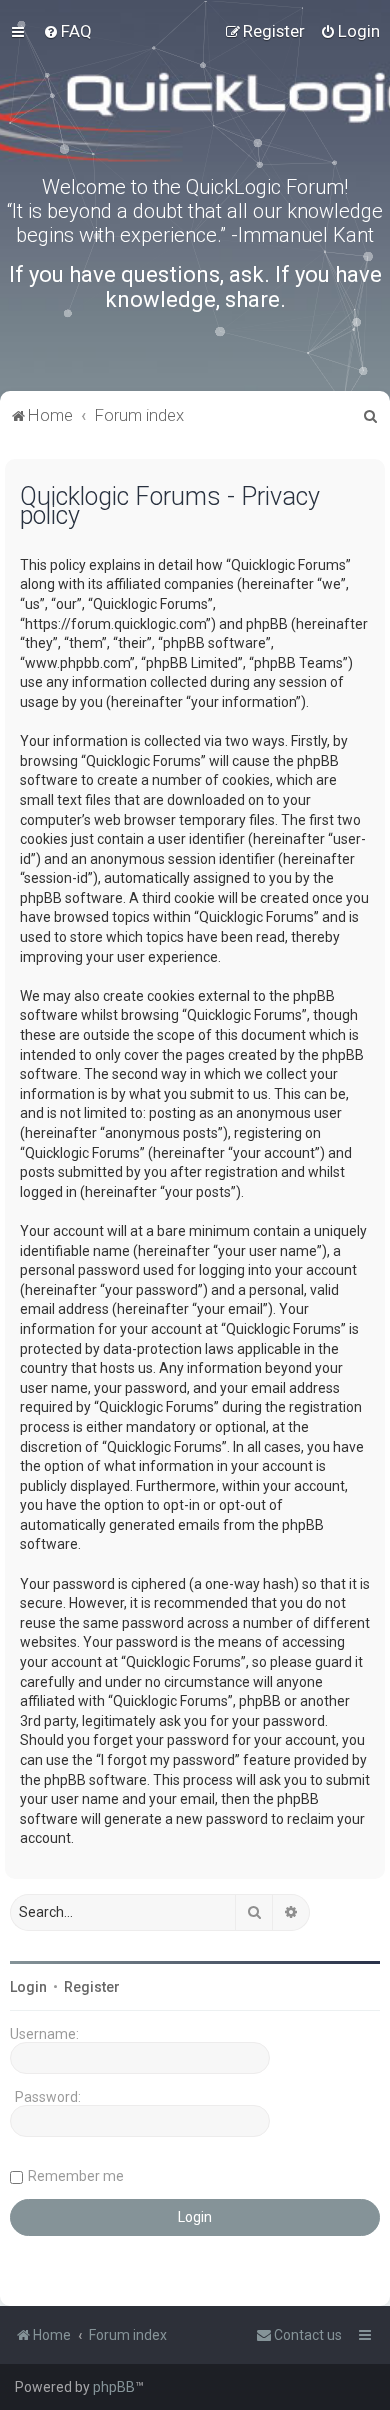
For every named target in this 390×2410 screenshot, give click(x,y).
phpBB (114, 2387)
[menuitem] (67, 31)
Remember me (76, 2176)
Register (92, 1987)
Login (28, 1987)
